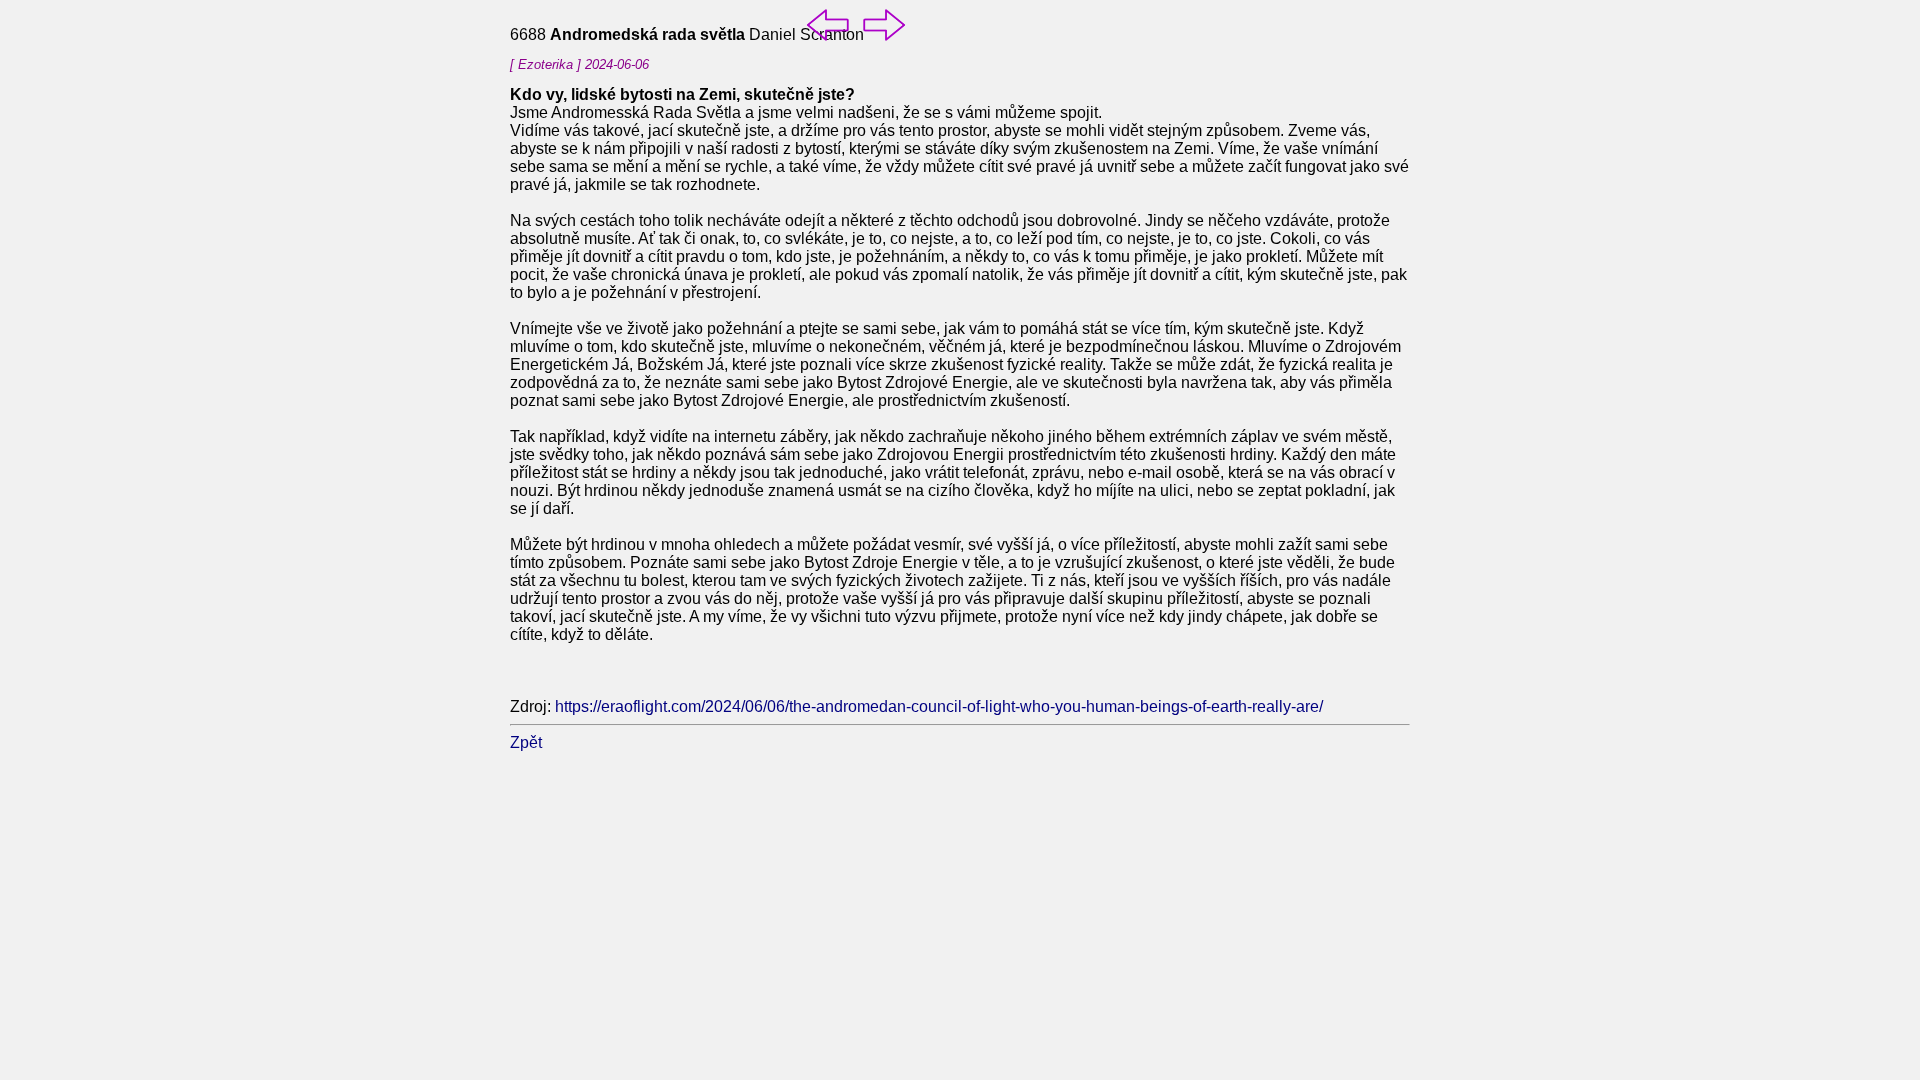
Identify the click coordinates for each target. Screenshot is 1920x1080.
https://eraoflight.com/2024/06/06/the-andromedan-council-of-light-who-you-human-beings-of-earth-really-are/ (939, 706)
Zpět (526, 742)
